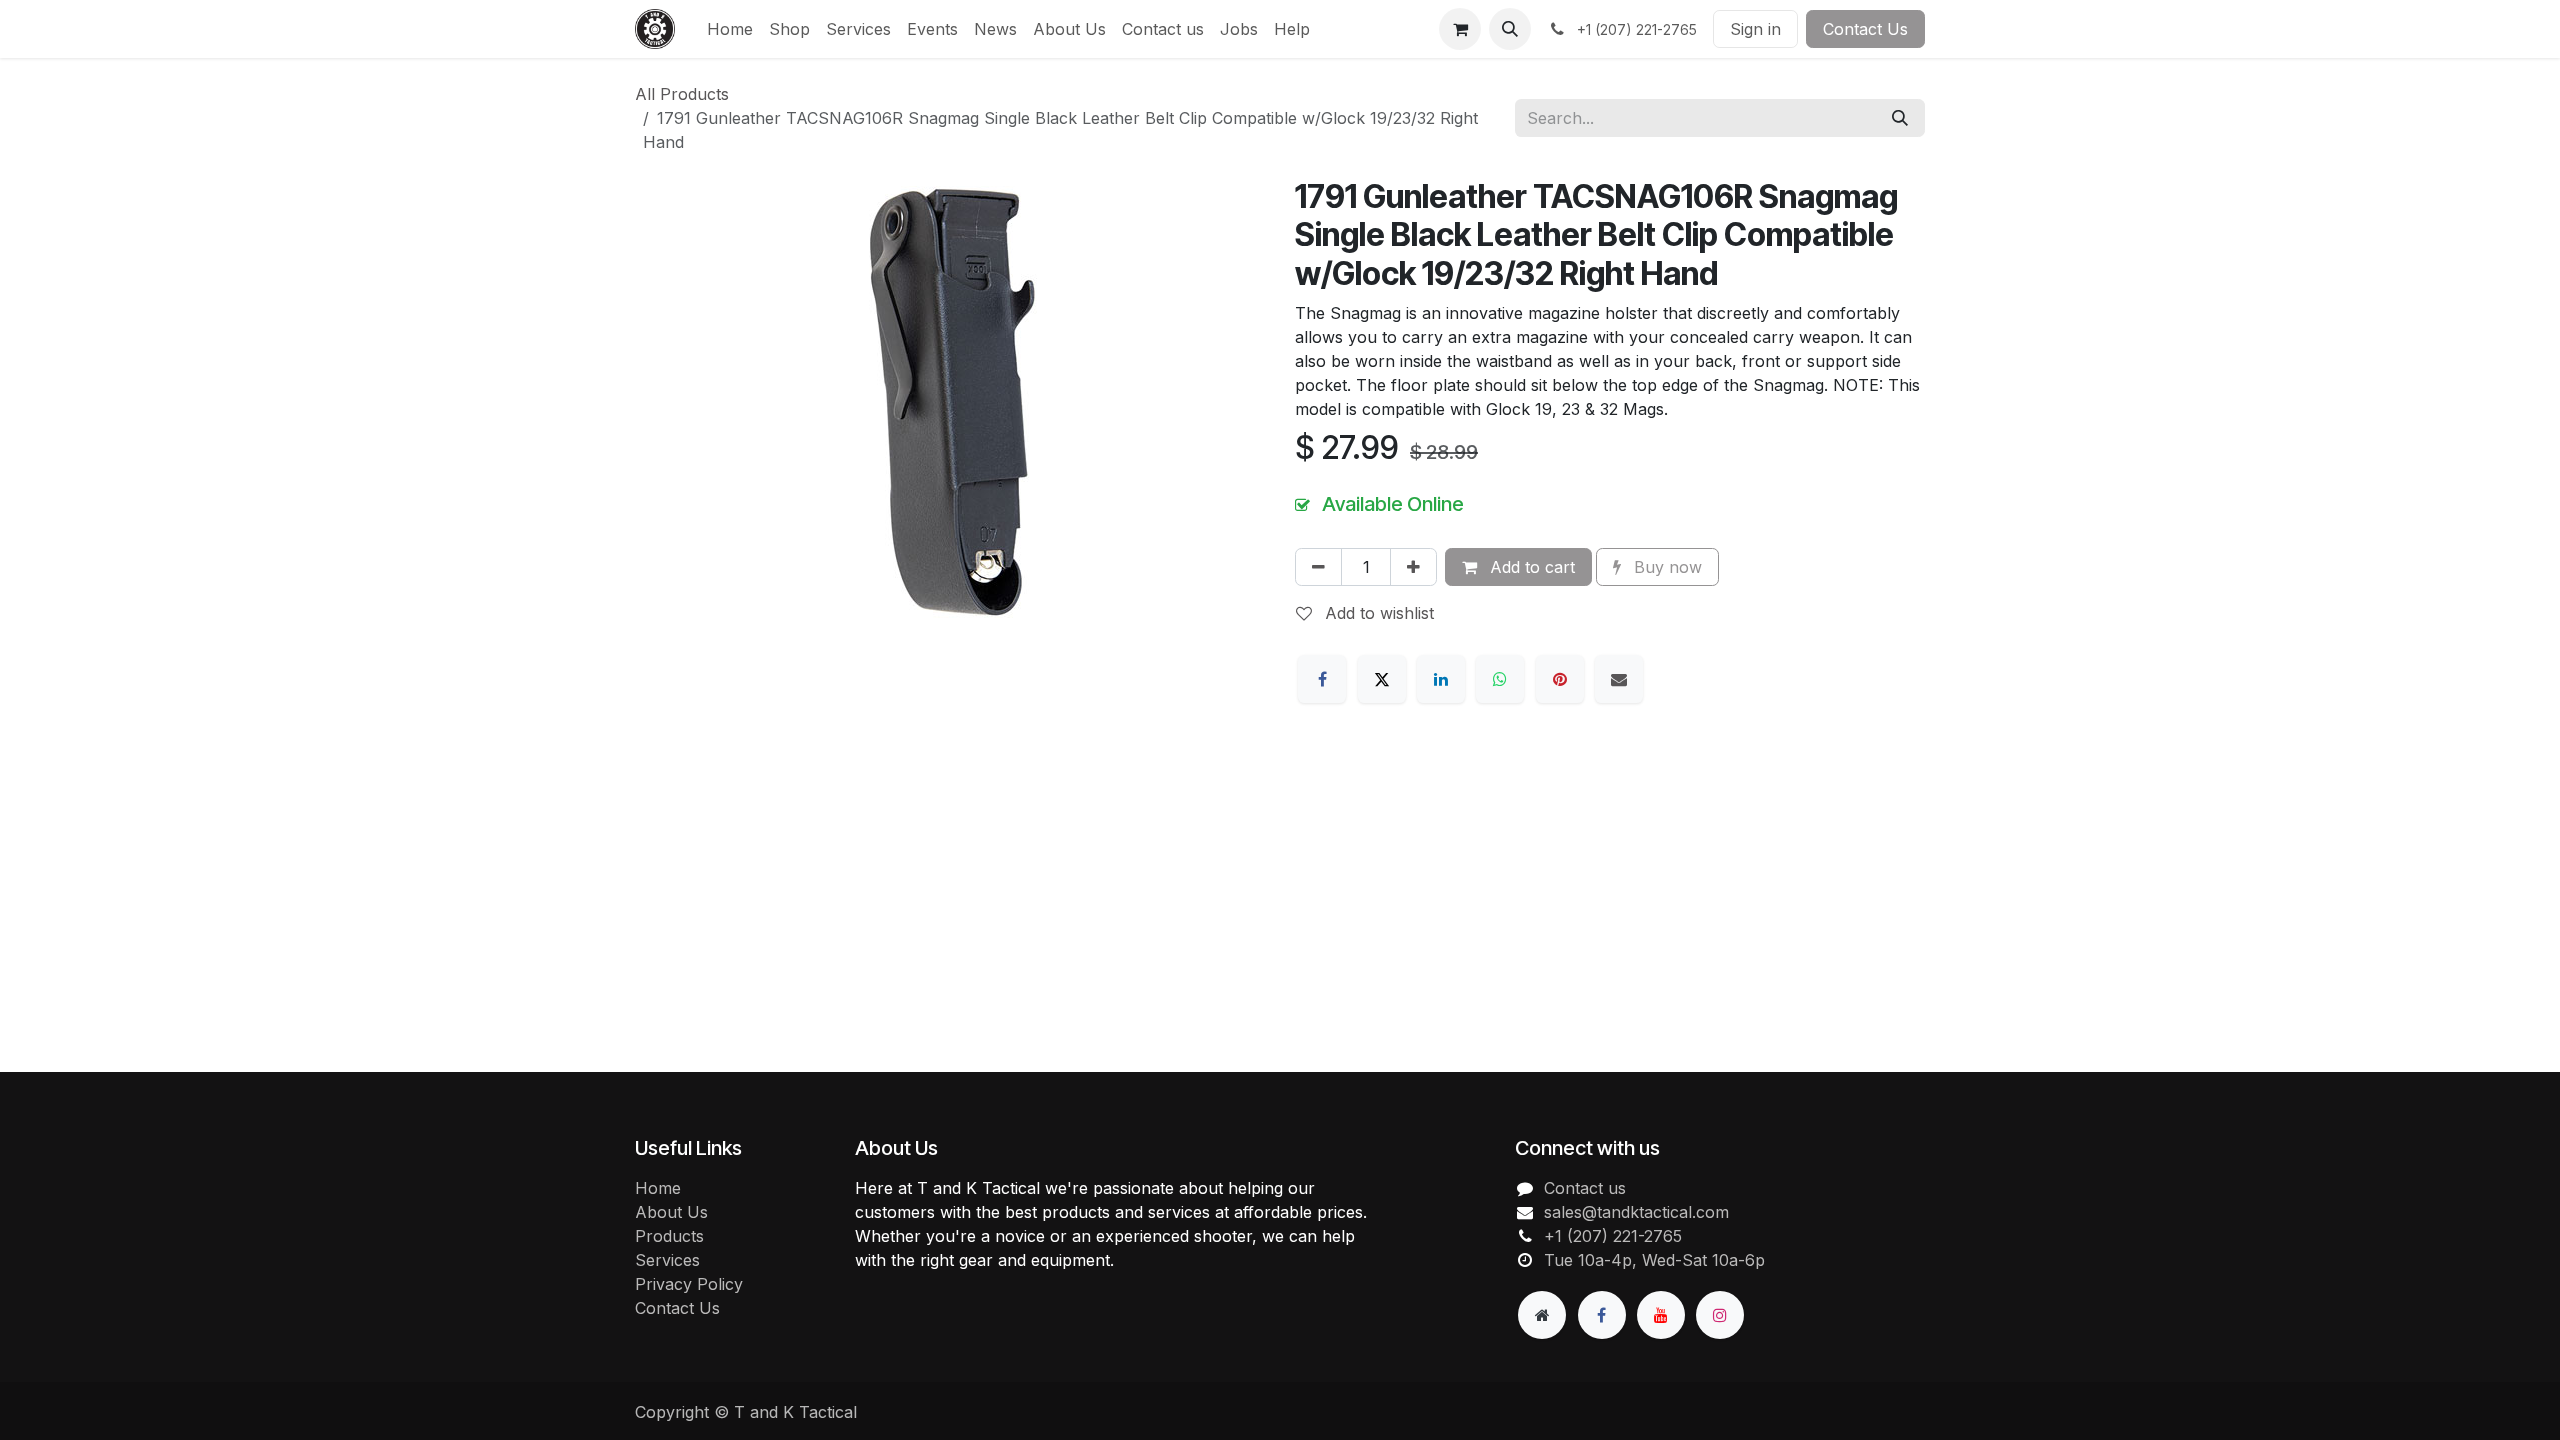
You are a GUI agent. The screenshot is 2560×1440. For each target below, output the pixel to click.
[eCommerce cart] (1460, 29)
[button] (1510, 29)
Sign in (1755, 29)
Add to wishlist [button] (1377, 613)
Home (658, 1188)
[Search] (1900, 118)
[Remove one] (1318, 567)
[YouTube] (1661, 1315)
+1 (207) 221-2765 (1613, 1236)
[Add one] (1413, 567)
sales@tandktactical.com (1636, 1212)
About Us (671, 1212)
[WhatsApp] (1500, 679)
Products (669, 1236)
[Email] (1619, 679)
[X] (1382, 679)
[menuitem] (730, 29)
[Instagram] (1720, 1315)
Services (667, 1260)
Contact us (1585, 1188)
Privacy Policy (689, 1284)
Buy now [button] (1665, 567)
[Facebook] (1322, 679)
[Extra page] (1542, 1315)
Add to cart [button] (1530, 567)
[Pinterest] (1560, 679)
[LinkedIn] (1441, 679)
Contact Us (1865, 29)
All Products (682, 94)
